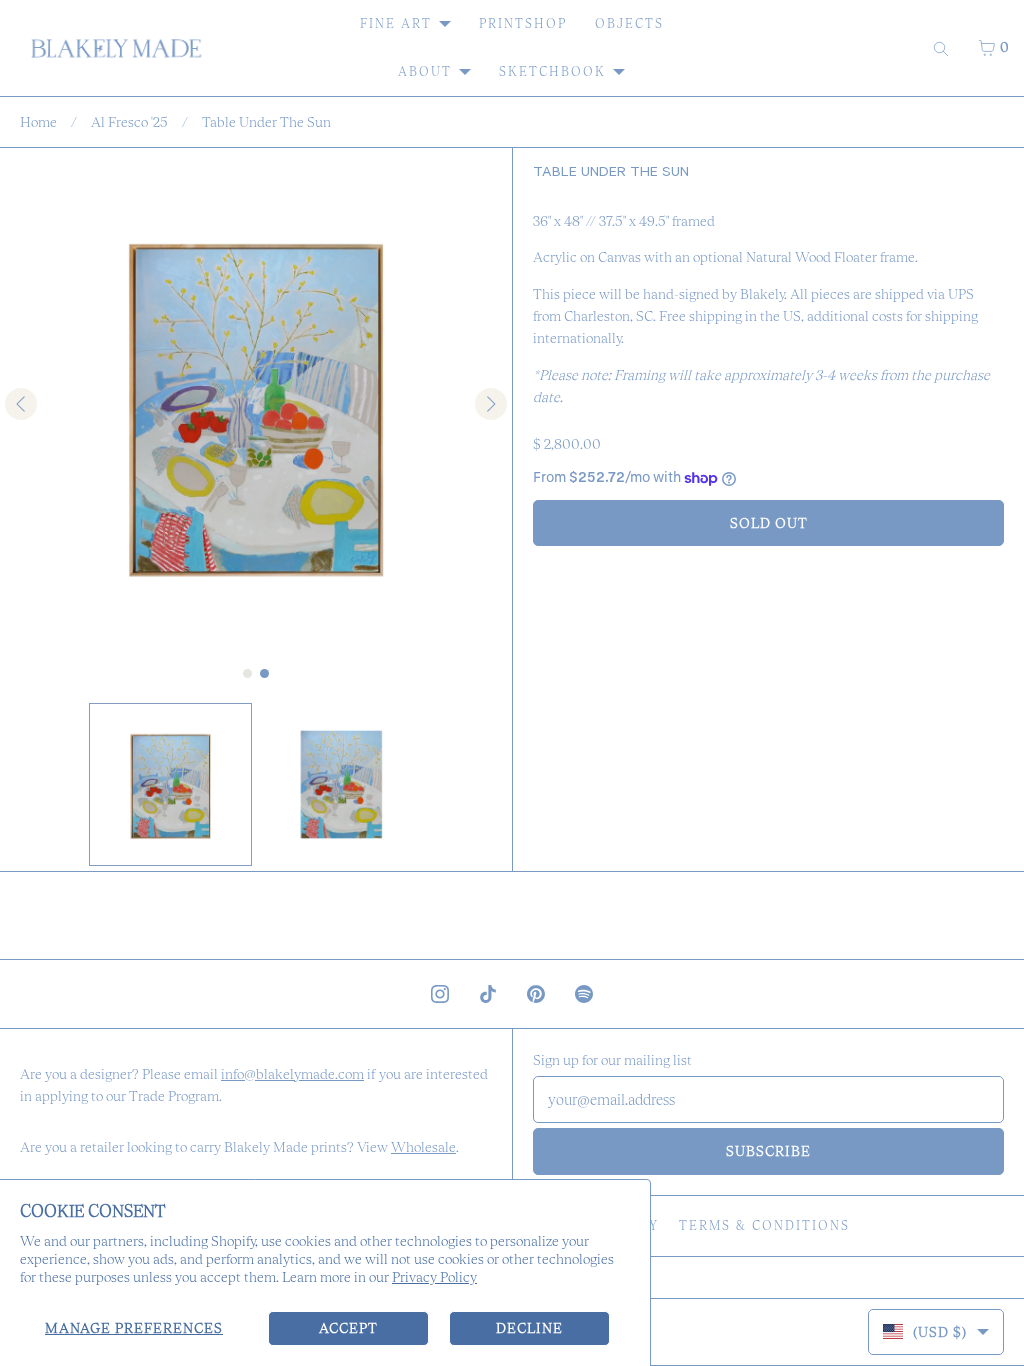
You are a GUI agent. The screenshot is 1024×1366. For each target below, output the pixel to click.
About (425, 71)
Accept (348, 1328)
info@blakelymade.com (292, 1074)
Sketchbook (552, 71)
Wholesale (423, 1147)
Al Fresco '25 (129, 122)
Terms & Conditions (764, 1225)
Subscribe (768, 1151)
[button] (170, 784)
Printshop (523, 23)
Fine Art (396, 23)
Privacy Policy (434, 1277)
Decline (529, 1328)
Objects (629, 23)
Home (38, 122)
